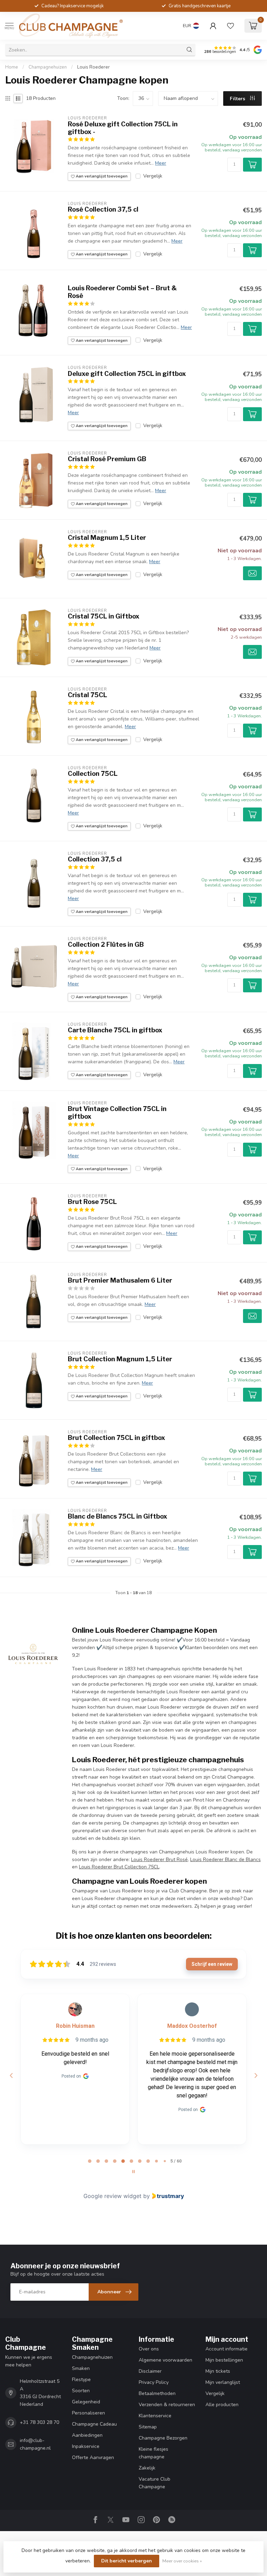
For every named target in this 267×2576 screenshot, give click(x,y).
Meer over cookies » (182, 2561)
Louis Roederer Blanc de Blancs (225, 1860)
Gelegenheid (86, 2402)
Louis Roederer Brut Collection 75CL (119, 1867)
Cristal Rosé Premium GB (107, 459)
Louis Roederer (94, 67)
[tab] (90, 2161)
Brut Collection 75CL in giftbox (116, 1438)
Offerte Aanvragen (93, 2457)
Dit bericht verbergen (127, 2561)
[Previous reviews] (11, 2075)
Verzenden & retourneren (167, 2405)
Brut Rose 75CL (92, 1202)
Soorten (81, 2391)
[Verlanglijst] (230, 26)
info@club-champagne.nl (35, 2444)
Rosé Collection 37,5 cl (103, 209)
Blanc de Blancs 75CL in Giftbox (118, 1516)
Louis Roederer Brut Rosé (159, 1860)
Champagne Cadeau (94, 2424)
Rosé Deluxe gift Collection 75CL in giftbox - (123, 128)
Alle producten (222, 2405)
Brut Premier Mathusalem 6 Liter (120, 1280)
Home (12, 67)
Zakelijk (147, 2468)
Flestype (81, 2380)
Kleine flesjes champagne (153, 2453)
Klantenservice (155, 2416)
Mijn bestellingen (224, 2360)
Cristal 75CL (87, 695)
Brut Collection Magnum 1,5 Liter (120, 1359)
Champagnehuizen (48, 67)
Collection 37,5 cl (95, 859)
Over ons (149, 2349)
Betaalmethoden (157, 2393)
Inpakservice (86, 2446)
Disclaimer (150, 2371)
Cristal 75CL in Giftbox (104, 616)
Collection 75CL (93, 774)
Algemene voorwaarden (165, 2360)
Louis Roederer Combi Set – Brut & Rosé (122, 292)
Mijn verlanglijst (223, 2382)
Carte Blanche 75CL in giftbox (115, 1030)
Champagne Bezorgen (163, 2438)
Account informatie (226, 2349)
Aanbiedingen (87, 2435)
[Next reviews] (256, 2075)
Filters (238, 99)
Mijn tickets (218, 2371)
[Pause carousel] (133, 2172)
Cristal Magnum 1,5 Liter (107, 538)
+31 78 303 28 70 (39, 2422)
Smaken (81, 2368)
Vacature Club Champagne (155, 2483)
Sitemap (148, 2427)
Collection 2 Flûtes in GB (106, 944)
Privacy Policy (154, 2382)
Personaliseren (88, 2413)
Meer (161, 163)
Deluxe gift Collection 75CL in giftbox (127, 374)
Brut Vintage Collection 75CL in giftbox (117, 1113)
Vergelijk (153, 176)
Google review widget (112, 2196)
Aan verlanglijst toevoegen (101, 176)
